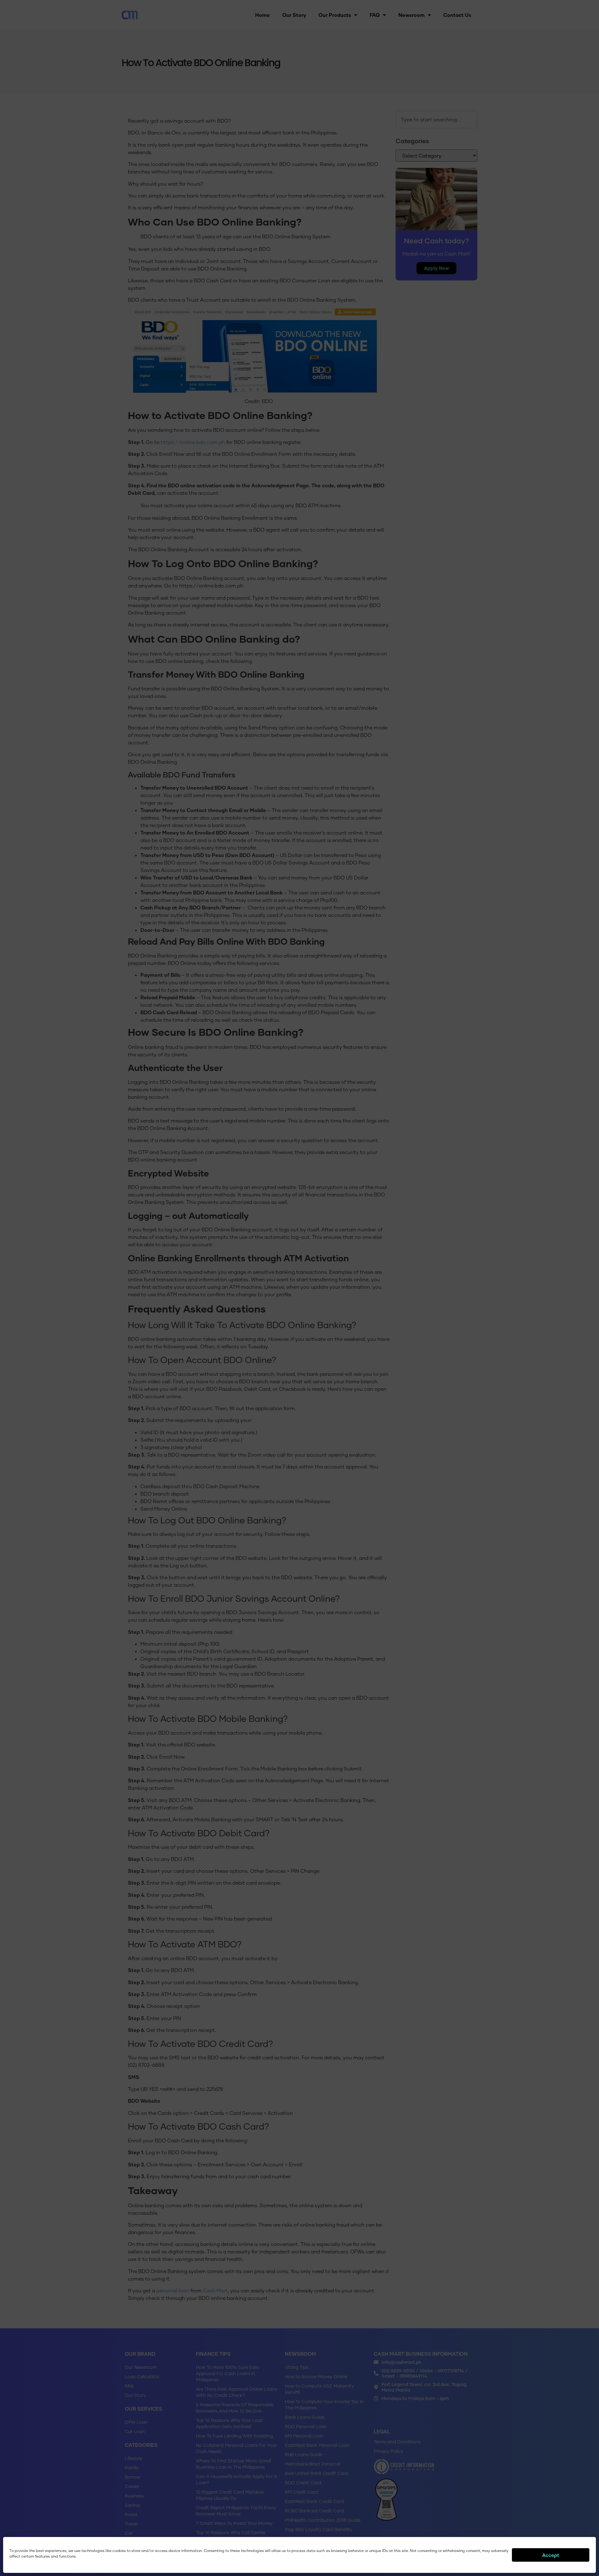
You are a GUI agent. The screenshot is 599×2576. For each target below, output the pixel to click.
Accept (551, 2555)
